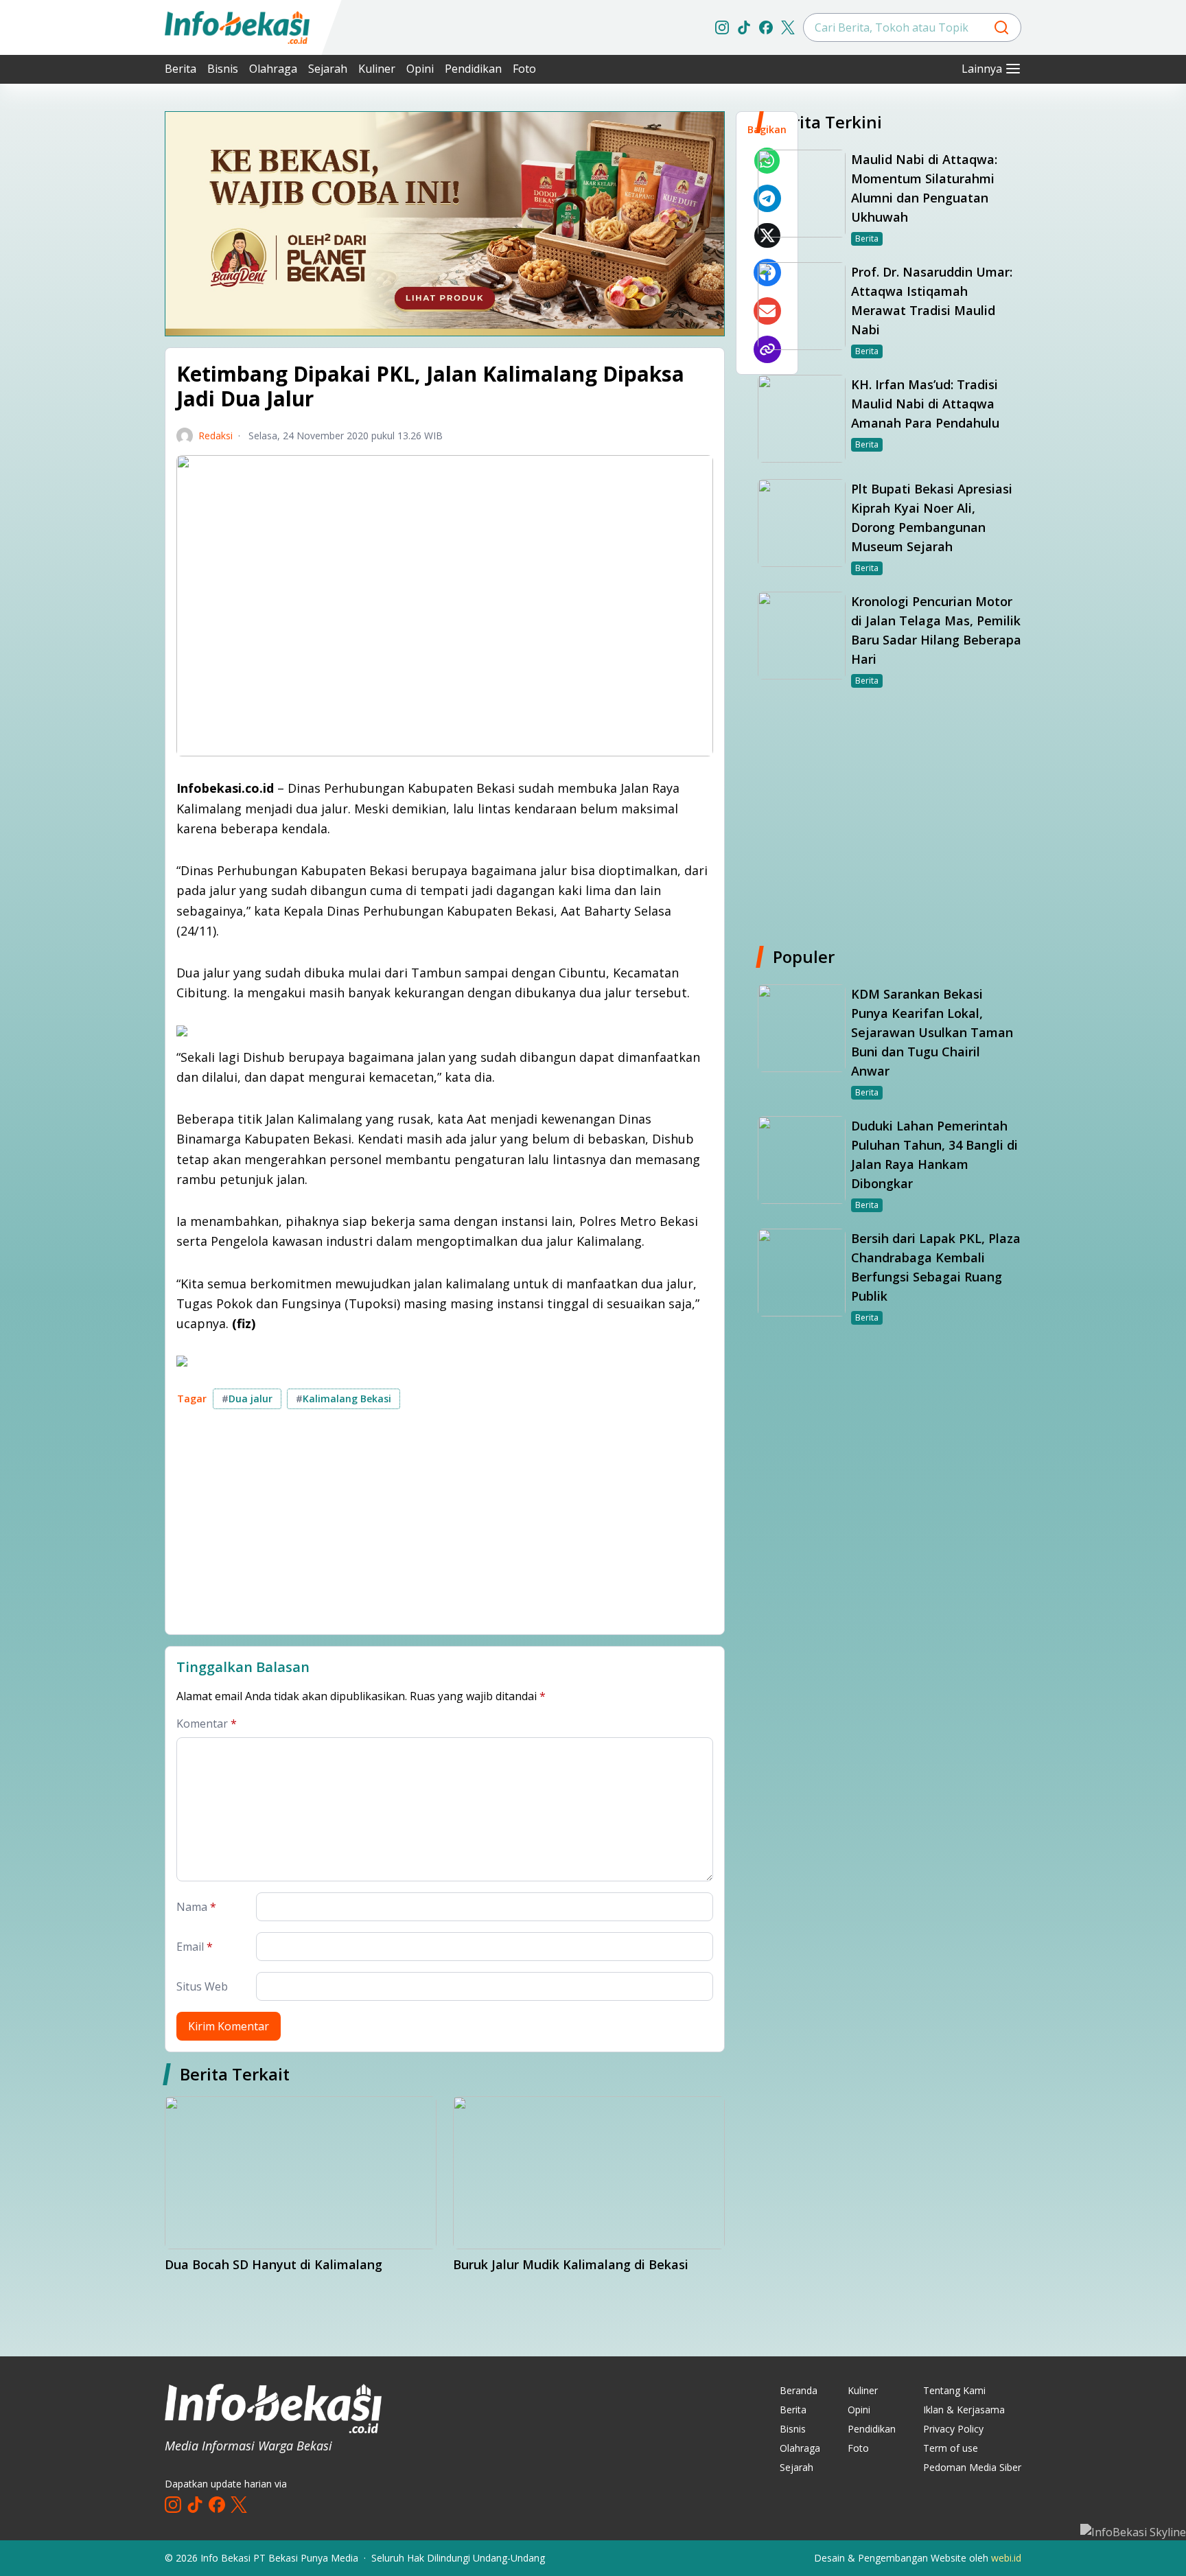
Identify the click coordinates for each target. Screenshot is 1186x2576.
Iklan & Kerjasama (964, 2410)
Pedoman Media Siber (972, 2467)
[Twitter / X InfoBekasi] (788, 27)
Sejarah (328, 69)
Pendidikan (473, 69)
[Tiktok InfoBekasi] (744, 27)
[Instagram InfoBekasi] (722, 27)
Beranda (799, 2390)
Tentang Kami (954, 2390)
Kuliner (377, 69)
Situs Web (202, 1986)
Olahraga (273, 69)
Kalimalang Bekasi (344, 1399)
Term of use (951, 2448)
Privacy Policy (953, 2429)
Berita (181, 69)
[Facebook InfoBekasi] (766, 27)
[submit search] (1001, 27)
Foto (524, 69)
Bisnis (223, 69)
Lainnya (982, 69)
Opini (420, 69)
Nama (196, 1907)
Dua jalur (247, 1399)
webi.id (1006, 2558)
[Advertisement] (92, 316)
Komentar (207, 1724)
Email (195, 1947)
